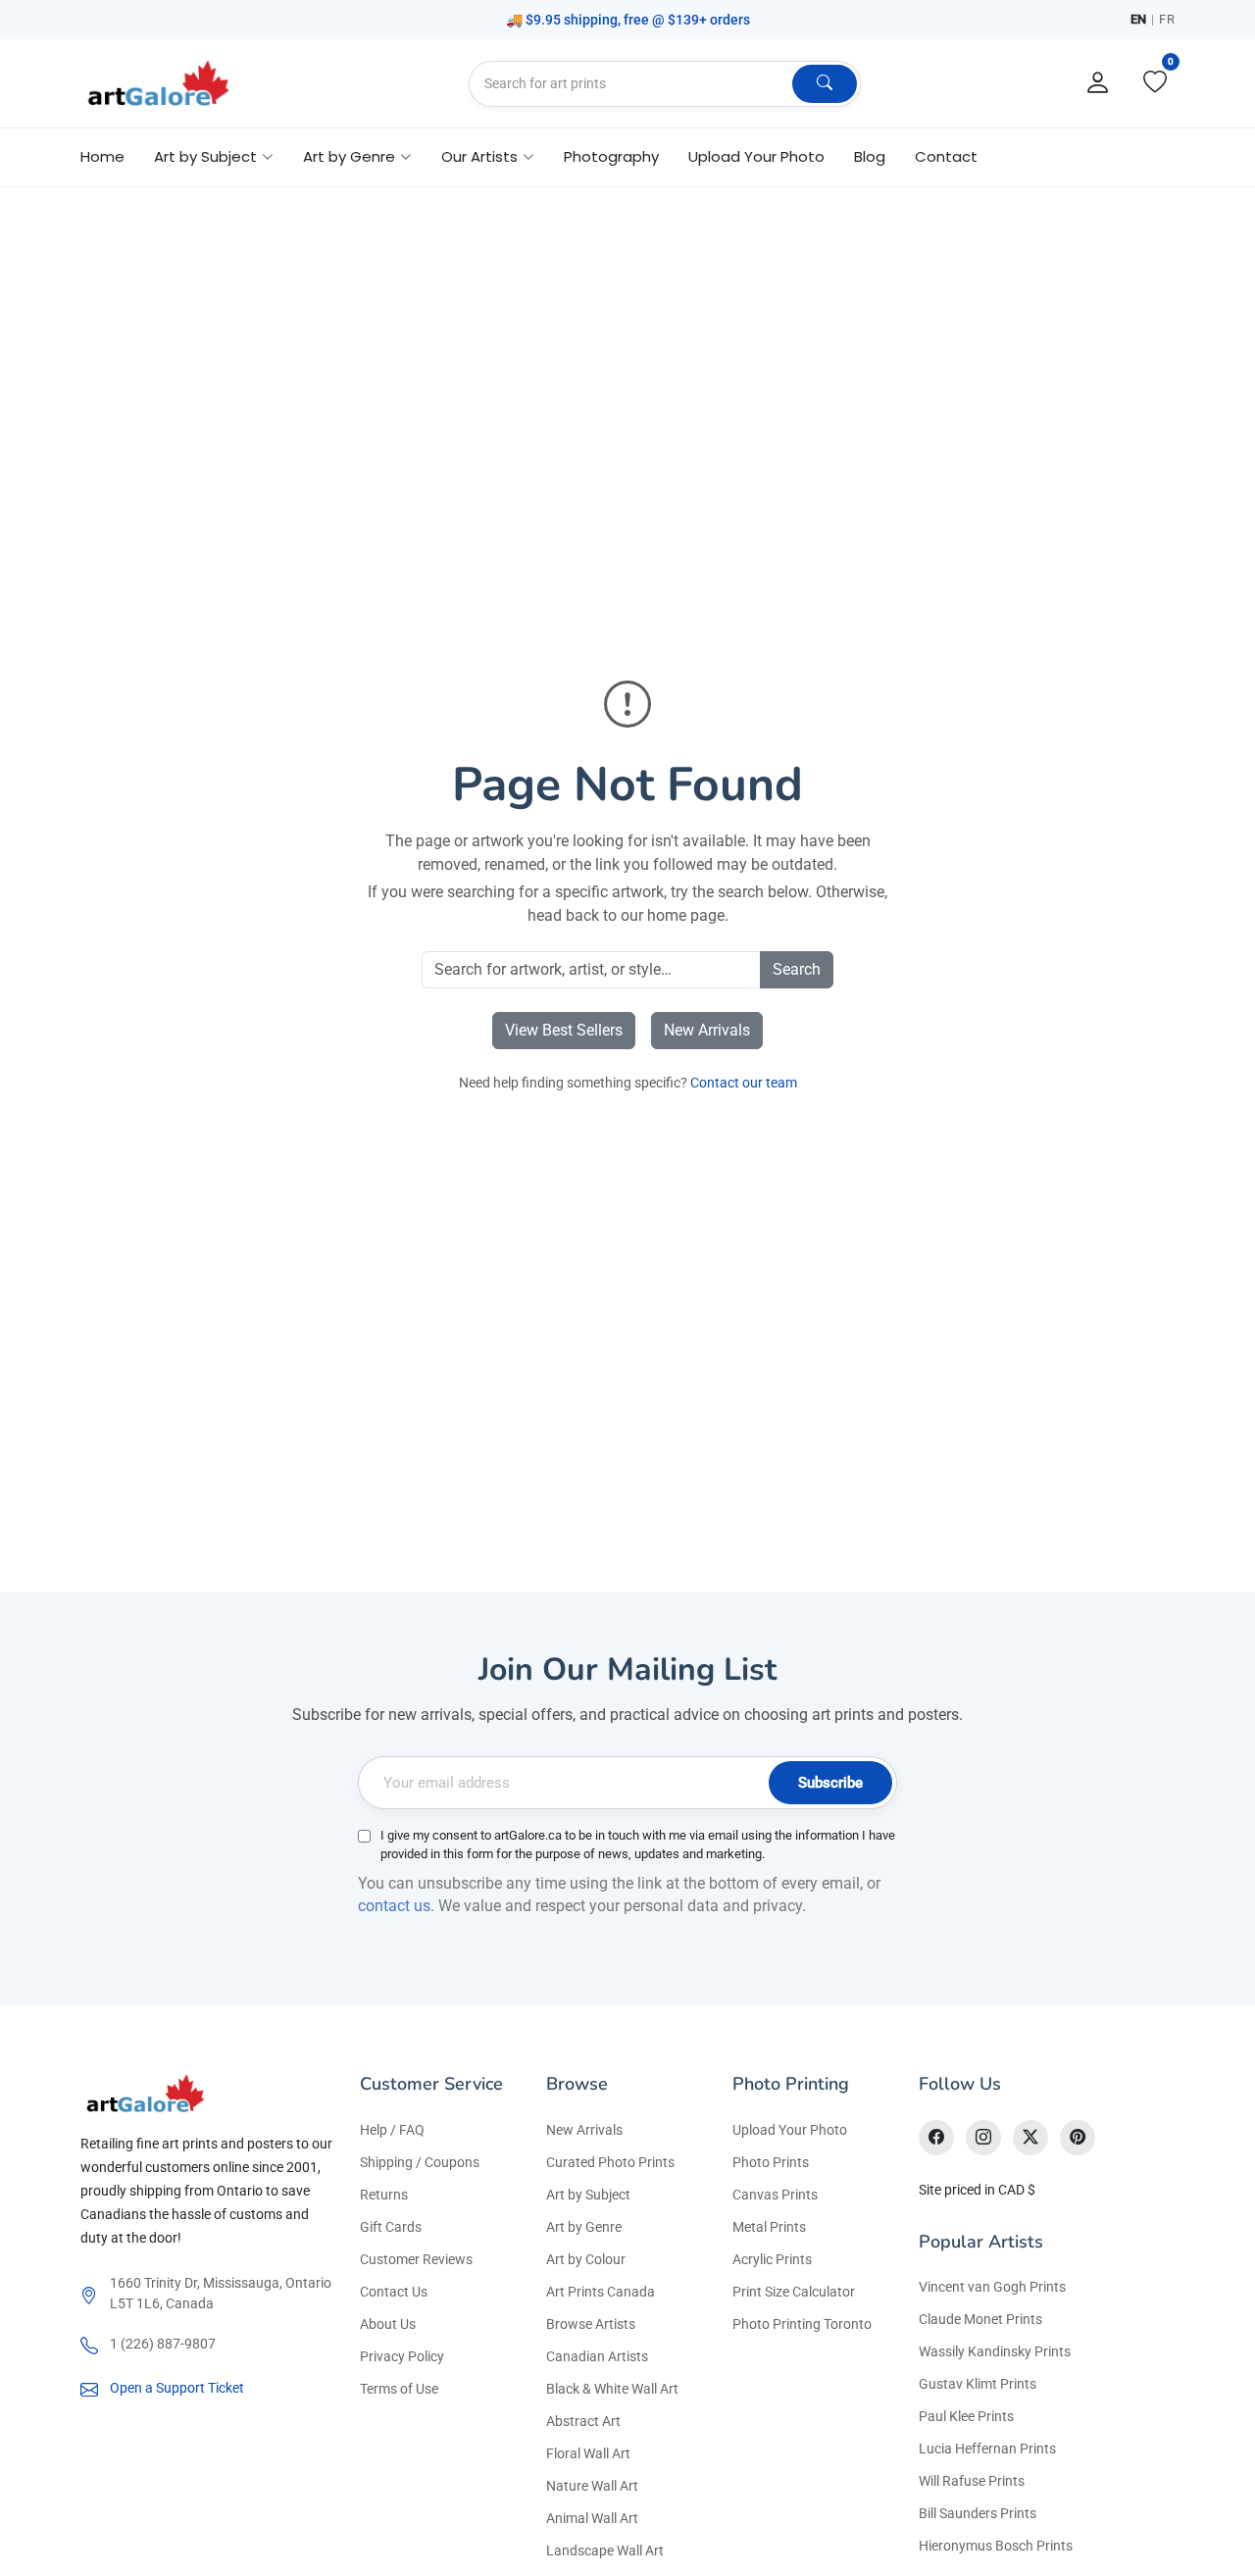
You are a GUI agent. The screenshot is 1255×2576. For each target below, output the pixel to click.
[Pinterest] (1078, 2138)
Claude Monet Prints (980, 2319)
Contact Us (394, 2292)
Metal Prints (769, 2227)
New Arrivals (707, 1030)
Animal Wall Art (592, 2518)
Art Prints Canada (601, 2292)
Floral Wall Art (588, 2453)
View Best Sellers (564, 1030)
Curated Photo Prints (610, 2162)
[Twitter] (1030, 2138)
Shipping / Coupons (420, 2162)
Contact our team (744, 1083)
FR (1167, 19)
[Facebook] (936, 2138)
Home (102, 156)
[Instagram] (983, 2138)
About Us (388, 2324)
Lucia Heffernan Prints (987, 2449)
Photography (611, 156)
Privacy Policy (402, 2356)
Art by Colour (586, 2259)
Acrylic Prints (772, 2259)
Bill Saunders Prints (978, 2513)
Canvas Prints (775, 2195)
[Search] (825, 84)
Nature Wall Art (592, 2486)
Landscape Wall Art (605, 2551)
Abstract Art (583, 2421)
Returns (384, 2195)
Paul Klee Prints (966, 2416)
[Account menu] (1098, 83)
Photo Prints (771, 2162)
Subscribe (830, 1783)
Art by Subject (588, 2195)
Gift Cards (391, 2227)
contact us (394, 1906)
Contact (946, 156)
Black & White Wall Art (612, 2389)
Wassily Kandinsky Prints (995, 2351)
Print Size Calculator (794, 2292)
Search (797, 969)
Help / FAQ (392, 2130)
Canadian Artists (597, 2356)
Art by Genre (584, 2227)
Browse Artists (591, 2324)
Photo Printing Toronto (802, 2324)
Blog (870, 156)
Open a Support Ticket (177, 2388)
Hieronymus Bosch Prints (996, 2546)
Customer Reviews (416, 2259)
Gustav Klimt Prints (978, 2384)
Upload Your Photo (756, 156)
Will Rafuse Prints (972, 2481)
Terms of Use (399, 2389)
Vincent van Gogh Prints (992, 2287)
